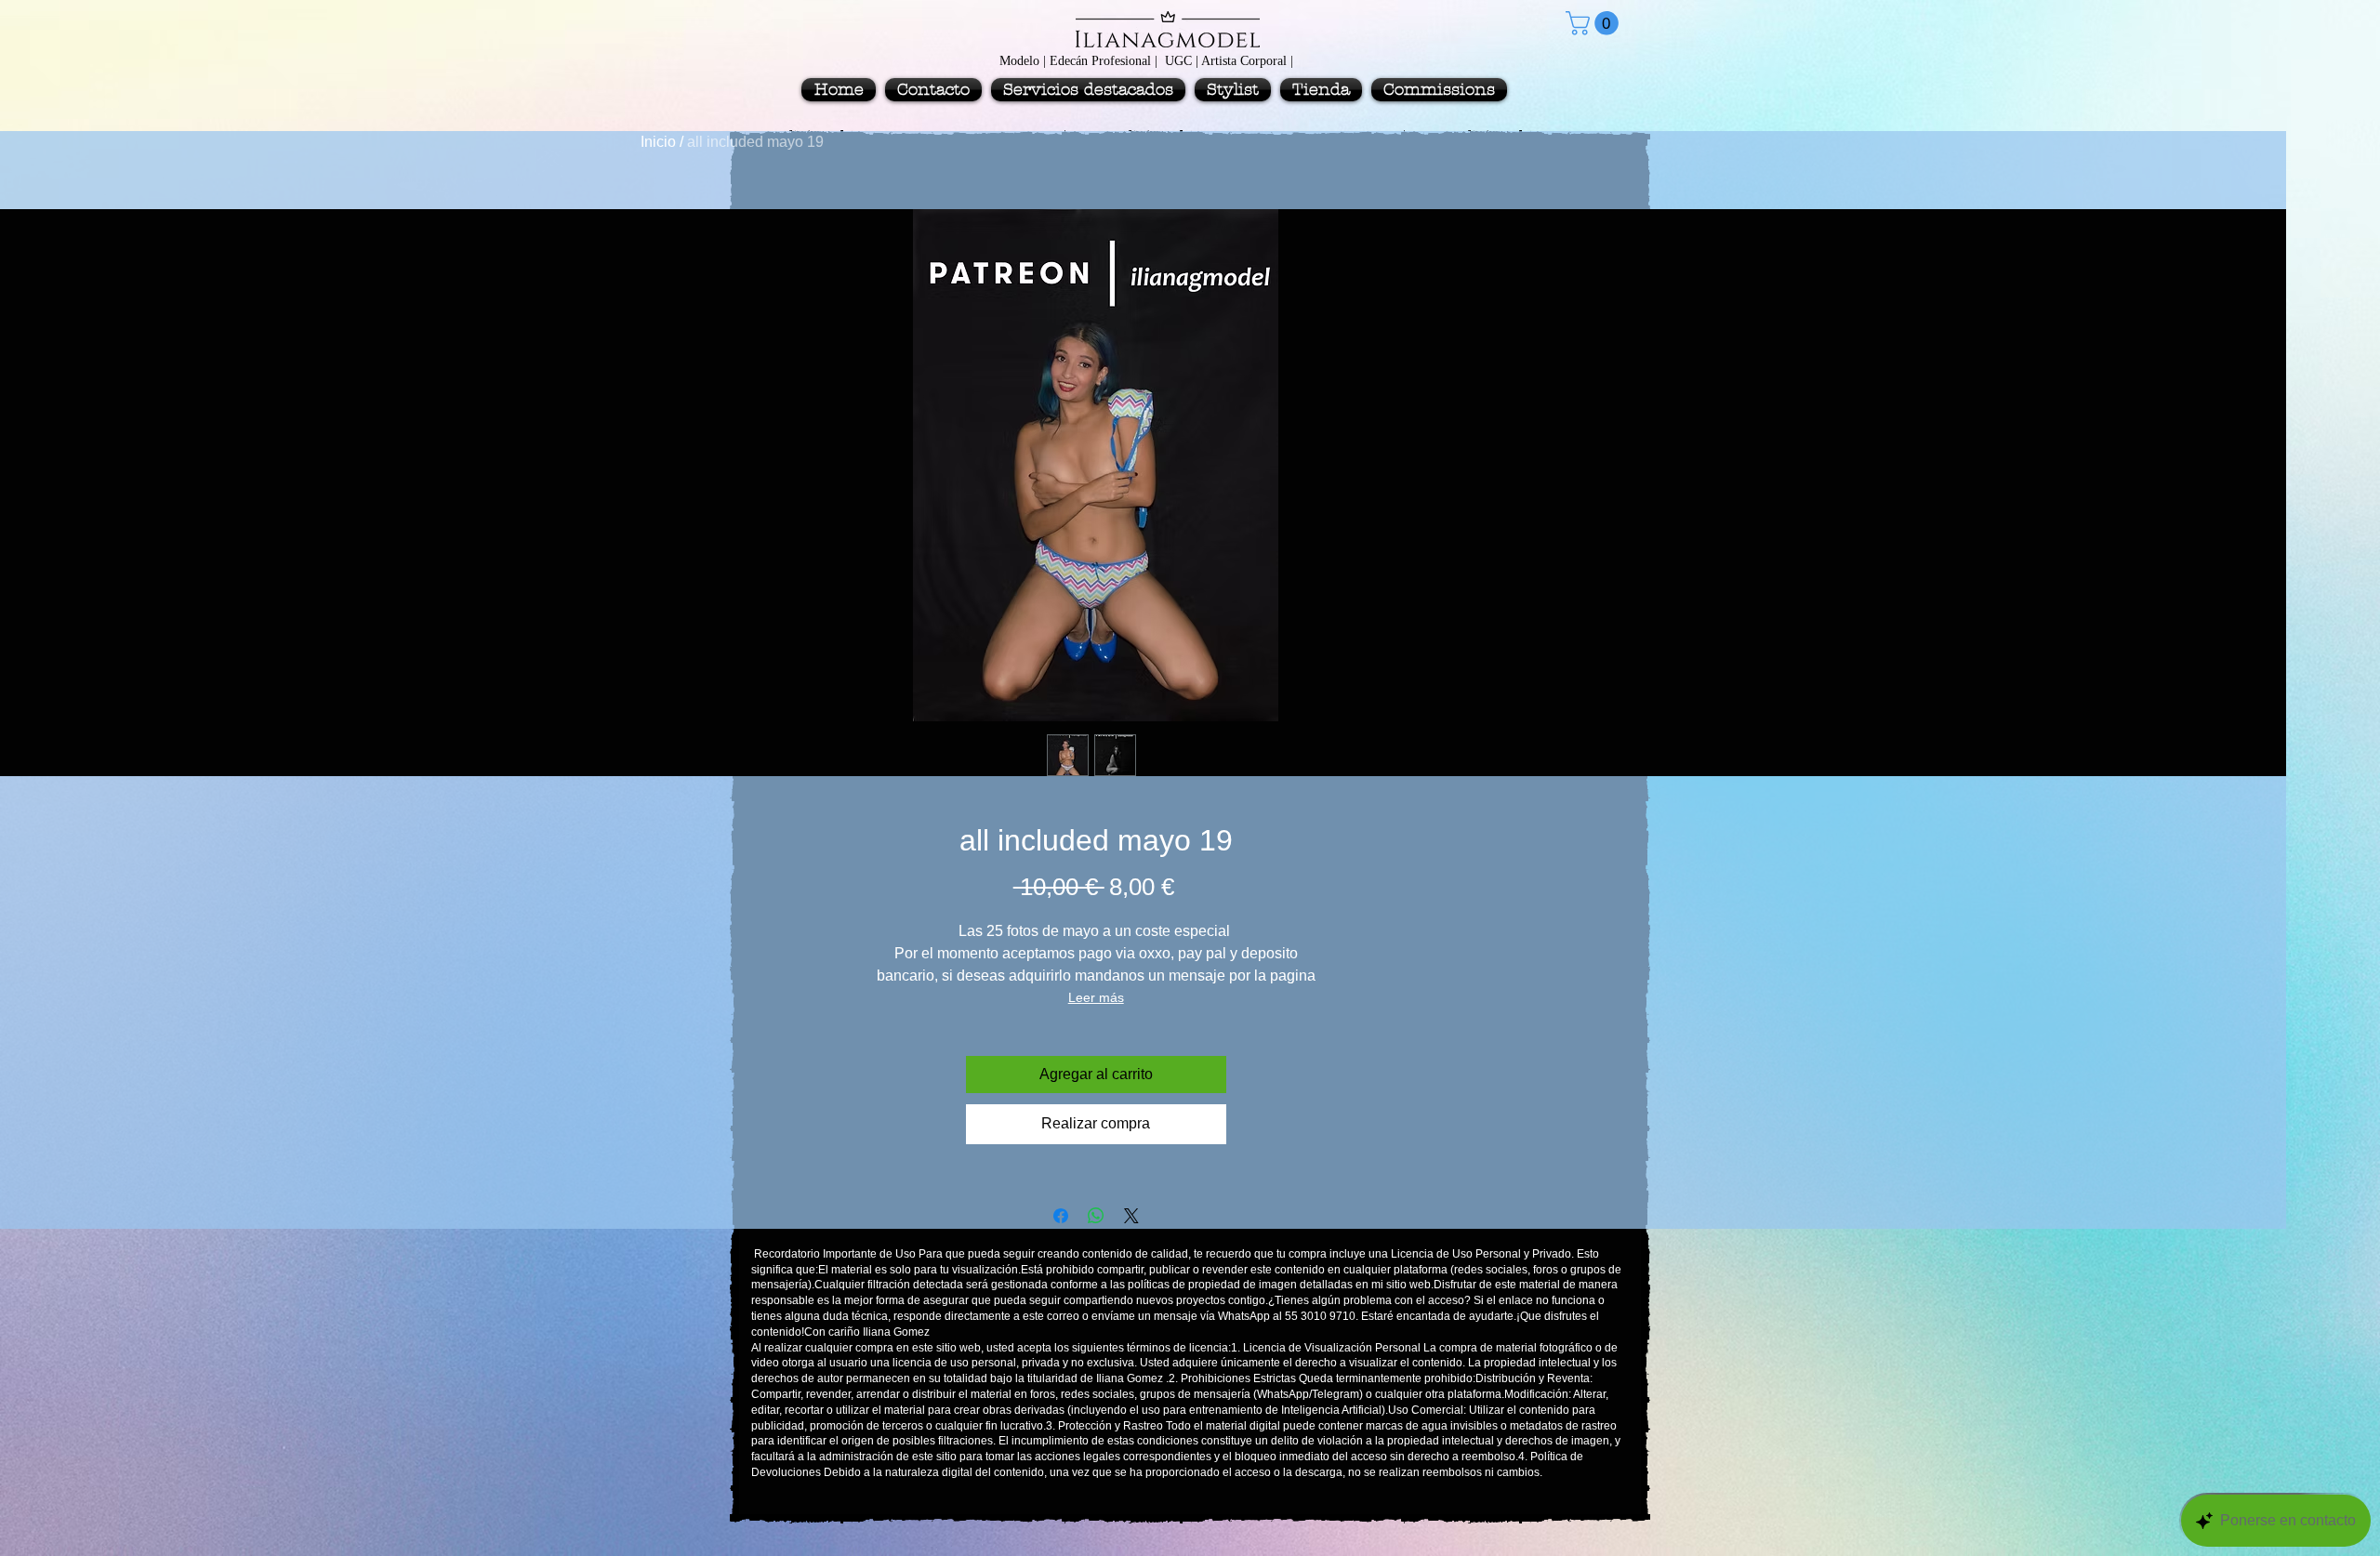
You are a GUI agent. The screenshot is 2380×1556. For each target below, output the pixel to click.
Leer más (1096, 997)
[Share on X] (1131, 1216)
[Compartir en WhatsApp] (1096, 1216)
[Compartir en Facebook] (1061, 1216)
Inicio (658, 142)
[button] (1595, 23)
